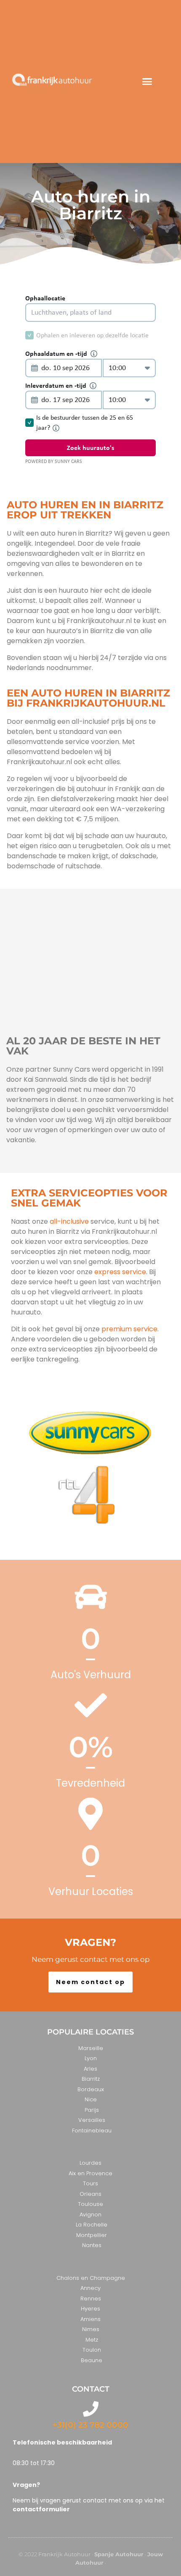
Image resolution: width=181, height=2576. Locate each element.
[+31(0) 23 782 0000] (91, 2409)
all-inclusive (69, 1221)
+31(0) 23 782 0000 (90, 2425)
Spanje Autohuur (119, 2554)
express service (119, 1272)
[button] (147, 81)
